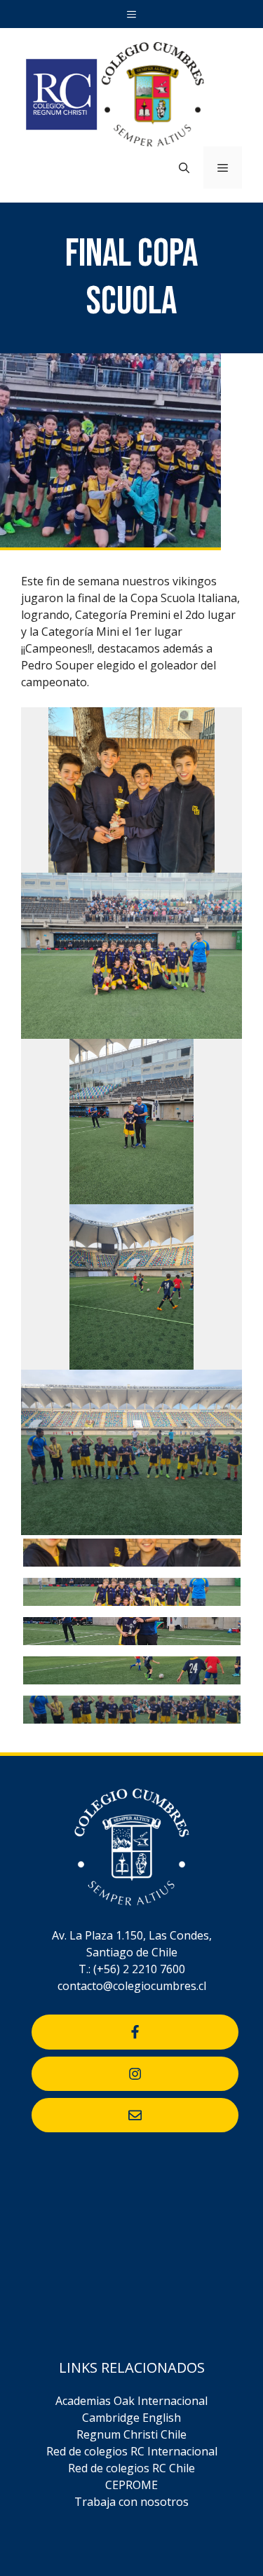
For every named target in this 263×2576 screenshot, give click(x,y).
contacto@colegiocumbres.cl (132, 1986)
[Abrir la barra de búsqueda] (184, 168)
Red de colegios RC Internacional (132, 2451)
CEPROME (131, 2485)
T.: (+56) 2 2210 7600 (132, 1969)
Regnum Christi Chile (131, 2434)
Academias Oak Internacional (131, 2401)
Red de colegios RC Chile (131, 2468)
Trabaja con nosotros (131, 2502)
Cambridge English (131, 2418)
